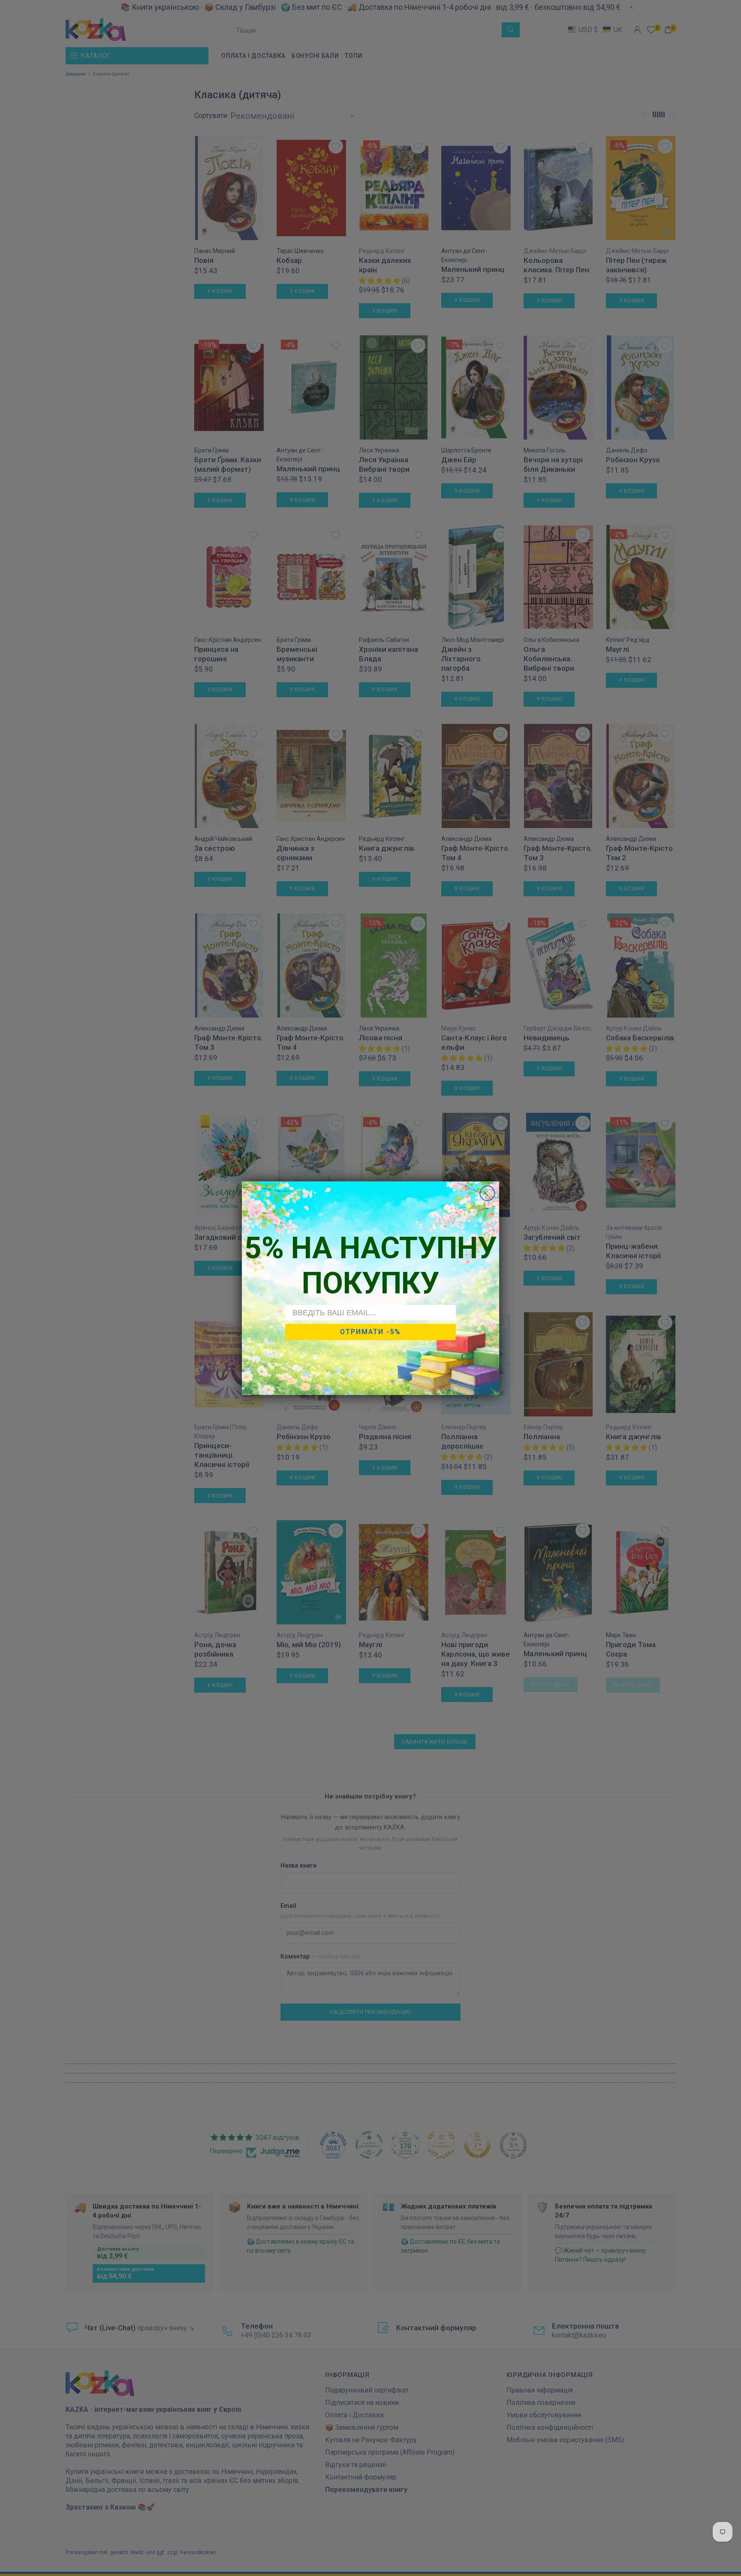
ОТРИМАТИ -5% (370, 1332)
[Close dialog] (487, 1193)
